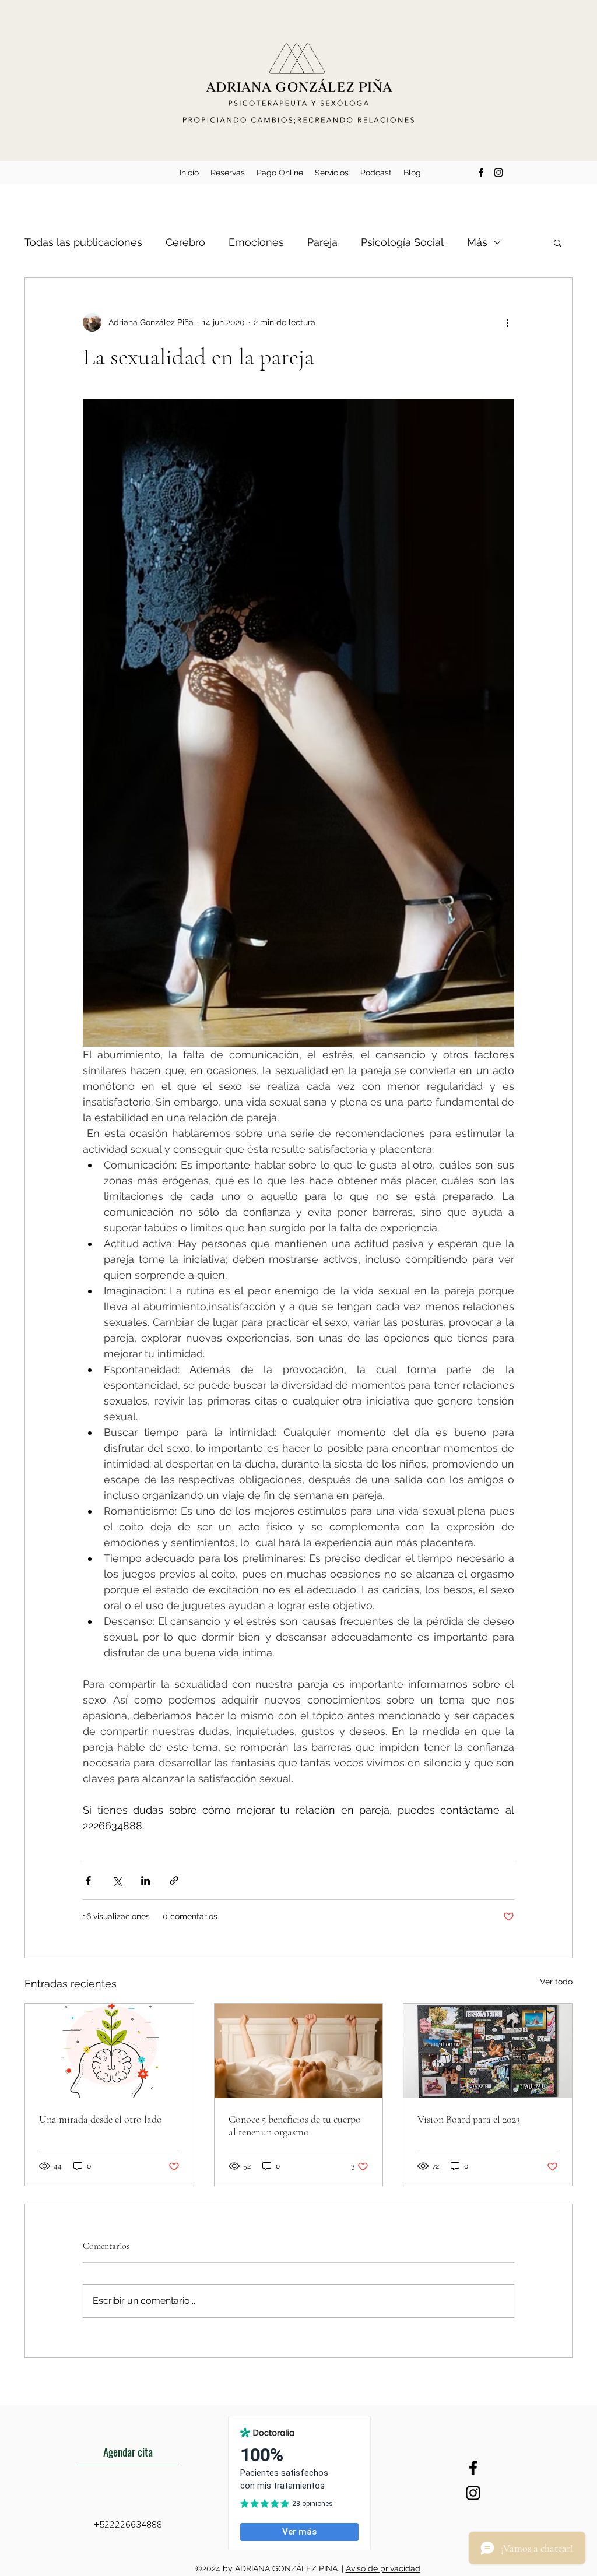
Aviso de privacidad (383, 2568)
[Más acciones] (507, 322)
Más (477, 242)
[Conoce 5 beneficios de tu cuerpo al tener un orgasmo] (299, 2051)
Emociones (256, 242)
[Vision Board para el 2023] (488, 2051)
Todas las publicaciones (83, 242)
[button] (558, 242)
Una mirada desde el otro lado (101, 2119)
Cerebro (185, 242)
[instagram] (498, 173)
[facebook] (481, 173)
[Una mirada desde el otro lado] (109, 2051)
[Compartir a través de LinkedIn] (145, 1880)
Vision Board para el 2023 (469, 2119)
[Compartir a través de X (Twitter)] (117, 1880)
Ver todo (556, 1982)
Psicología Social (402, 242)
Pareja (322, 242)
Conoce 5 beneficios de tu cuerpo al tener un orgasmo (295, 2125)
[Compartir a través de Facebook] (88, 1880)
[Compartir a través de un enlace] (174, 1880)
